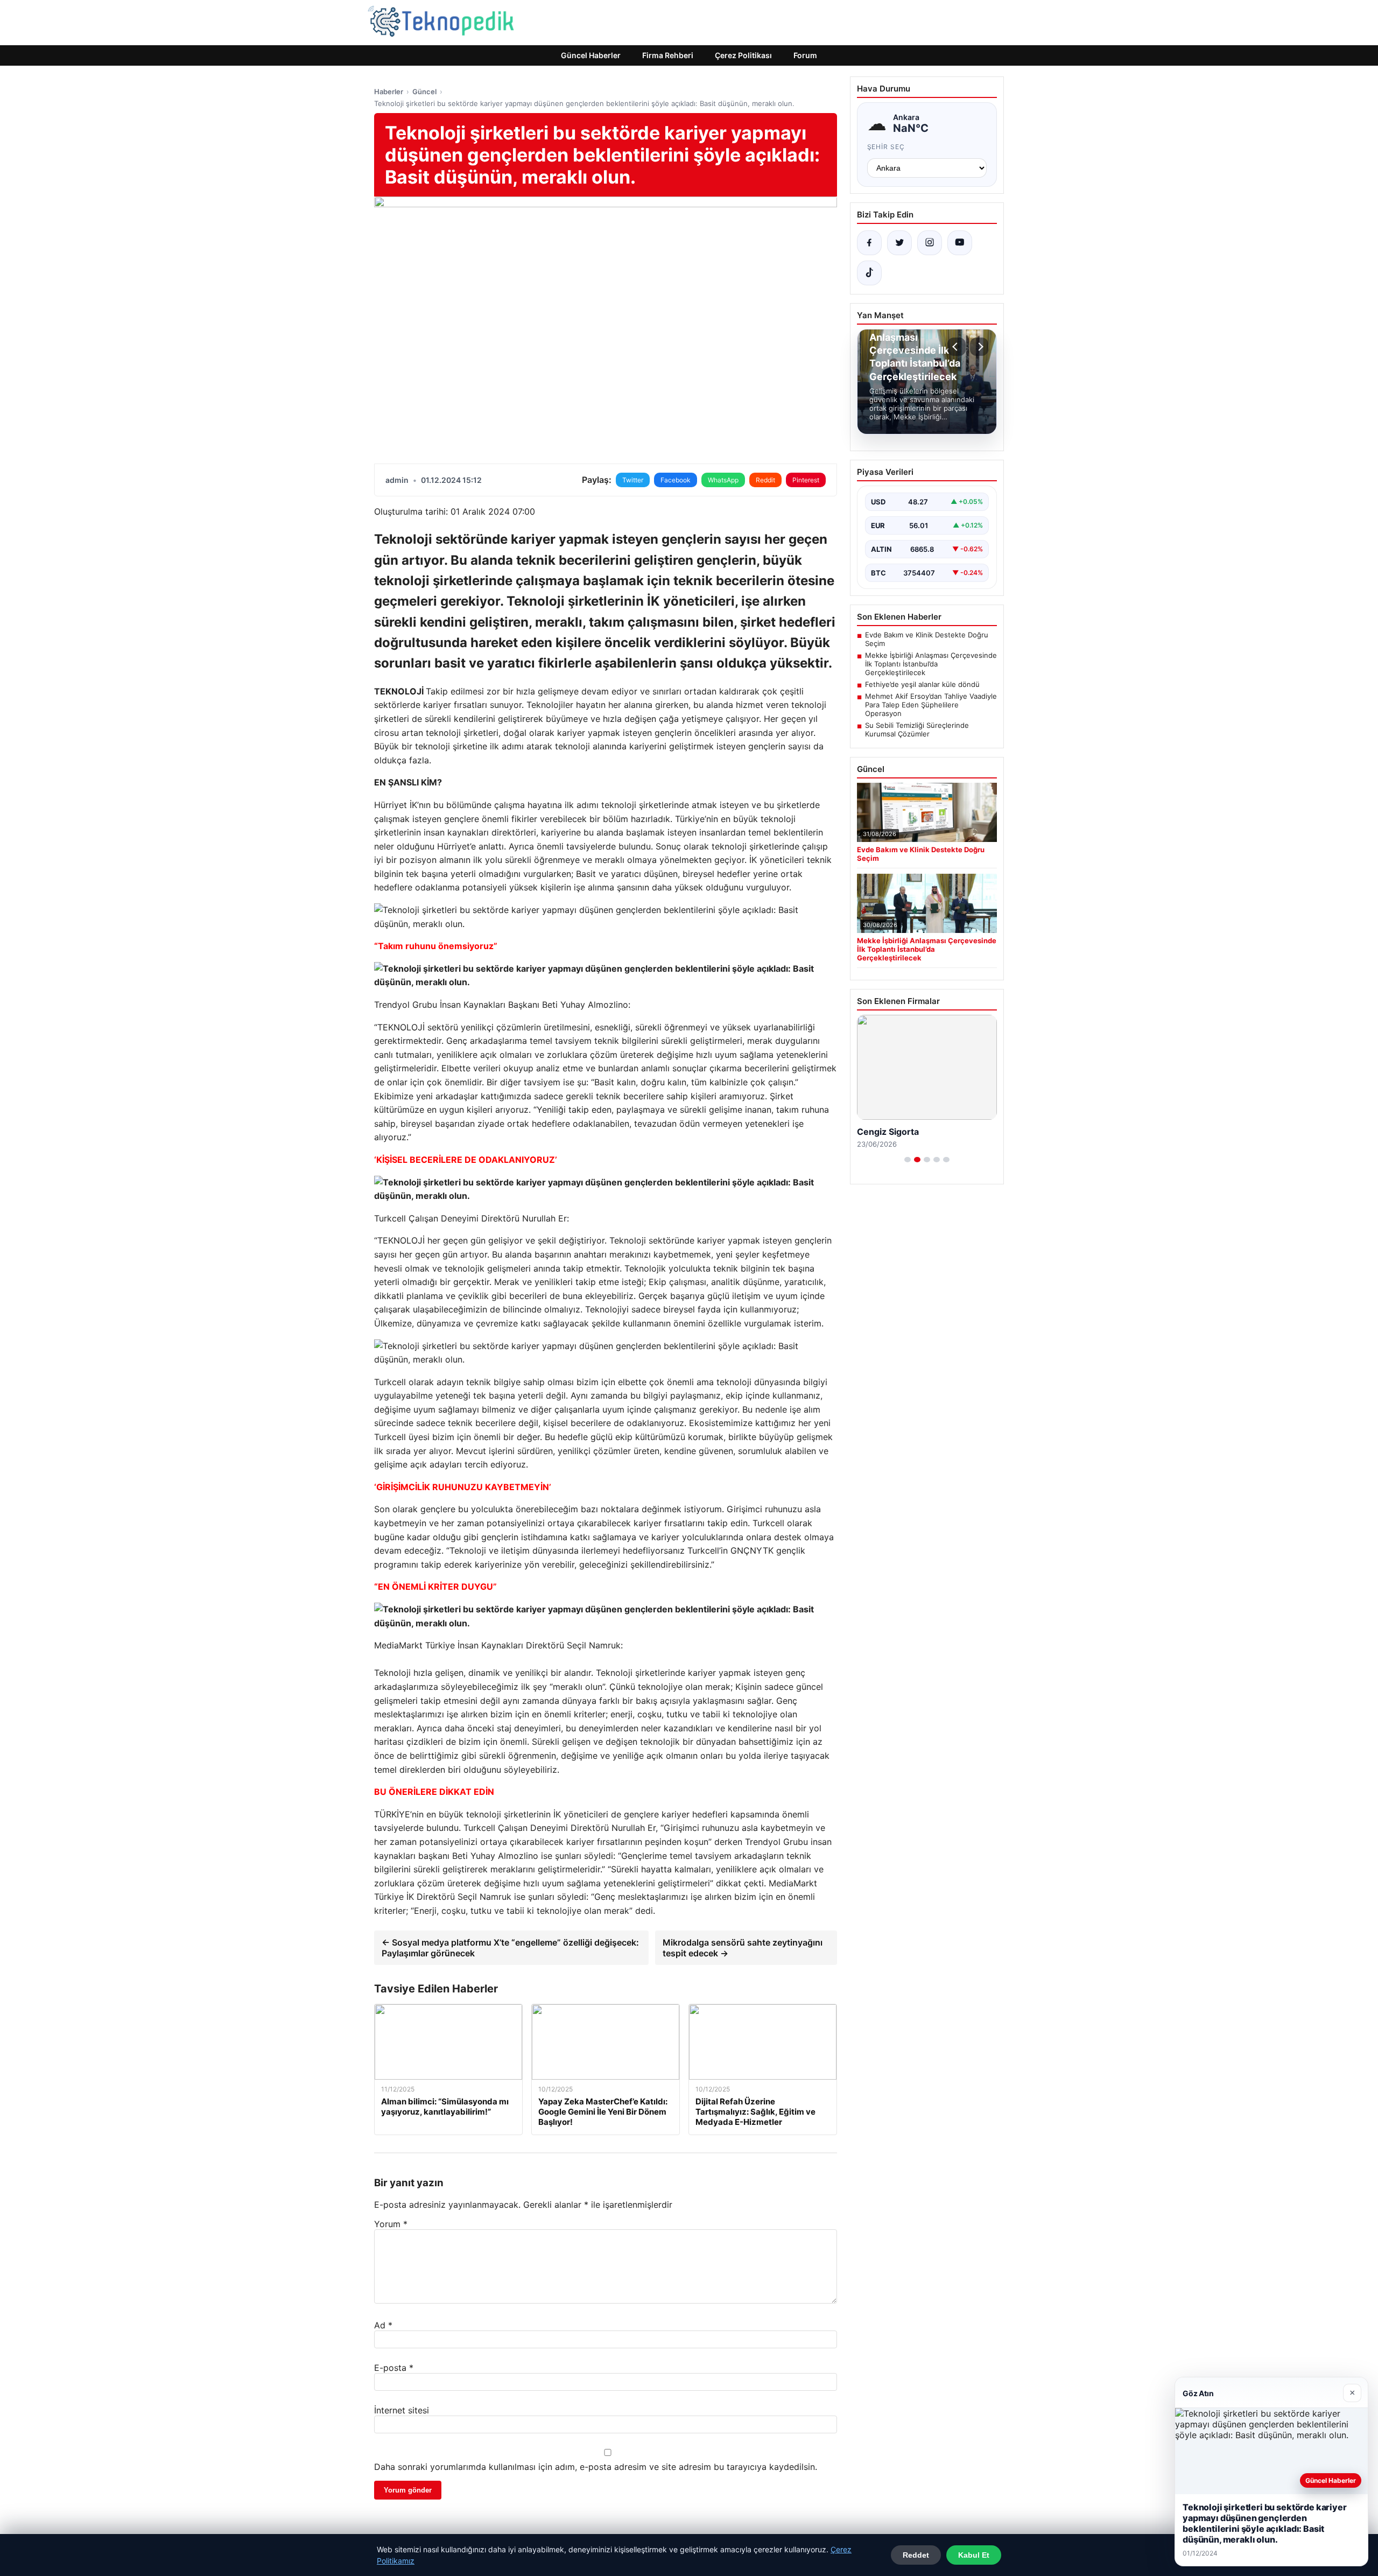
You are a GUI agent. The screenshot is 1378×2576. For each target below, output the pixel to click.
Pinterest (806, 480)
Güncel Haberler (591, 55)
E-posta (394, 2368)
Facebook (676, 480)
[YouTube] (960, 243)
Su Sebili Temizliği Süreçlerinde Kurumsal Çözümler (917, 729)
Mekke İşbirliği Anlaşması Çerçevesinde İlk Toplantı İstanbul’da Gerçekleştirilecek (931, 664)
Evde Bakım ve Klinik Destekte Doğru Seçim (927, 639)
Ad (383, 2325)
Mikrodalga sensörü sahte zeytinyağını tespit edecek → (743, 1948)
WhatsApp (723, 480)
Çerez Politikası (743, 55)
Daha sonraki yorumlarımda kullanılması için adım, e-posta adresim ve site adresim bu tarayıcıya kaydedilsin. (596, 2467)
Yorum (391, 2224)
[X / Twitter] (899, 243)
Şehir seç (886, 147)
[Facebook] (869, 243)
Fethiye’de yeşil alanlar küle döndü (922, 684)
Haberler (389, 92)
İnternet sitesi (402, 2410)
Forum (805, 55)
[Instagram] (930, 243)
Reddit (765, 480)
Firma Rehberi (668, 55)
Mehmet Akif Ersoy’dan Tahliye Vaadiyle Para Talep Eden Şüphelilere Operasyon (931, 705)
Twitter (633, 480)
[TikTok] (869, 273)
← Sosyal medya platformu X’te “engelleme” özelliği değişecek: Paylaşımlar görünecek (510, 1948)
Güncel (424, 92)
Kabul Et (974, 2555)
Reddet (916, 2555)
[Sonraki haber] (979, 347)
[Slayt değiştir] (908, 1160)
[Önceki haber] (957, 347)
